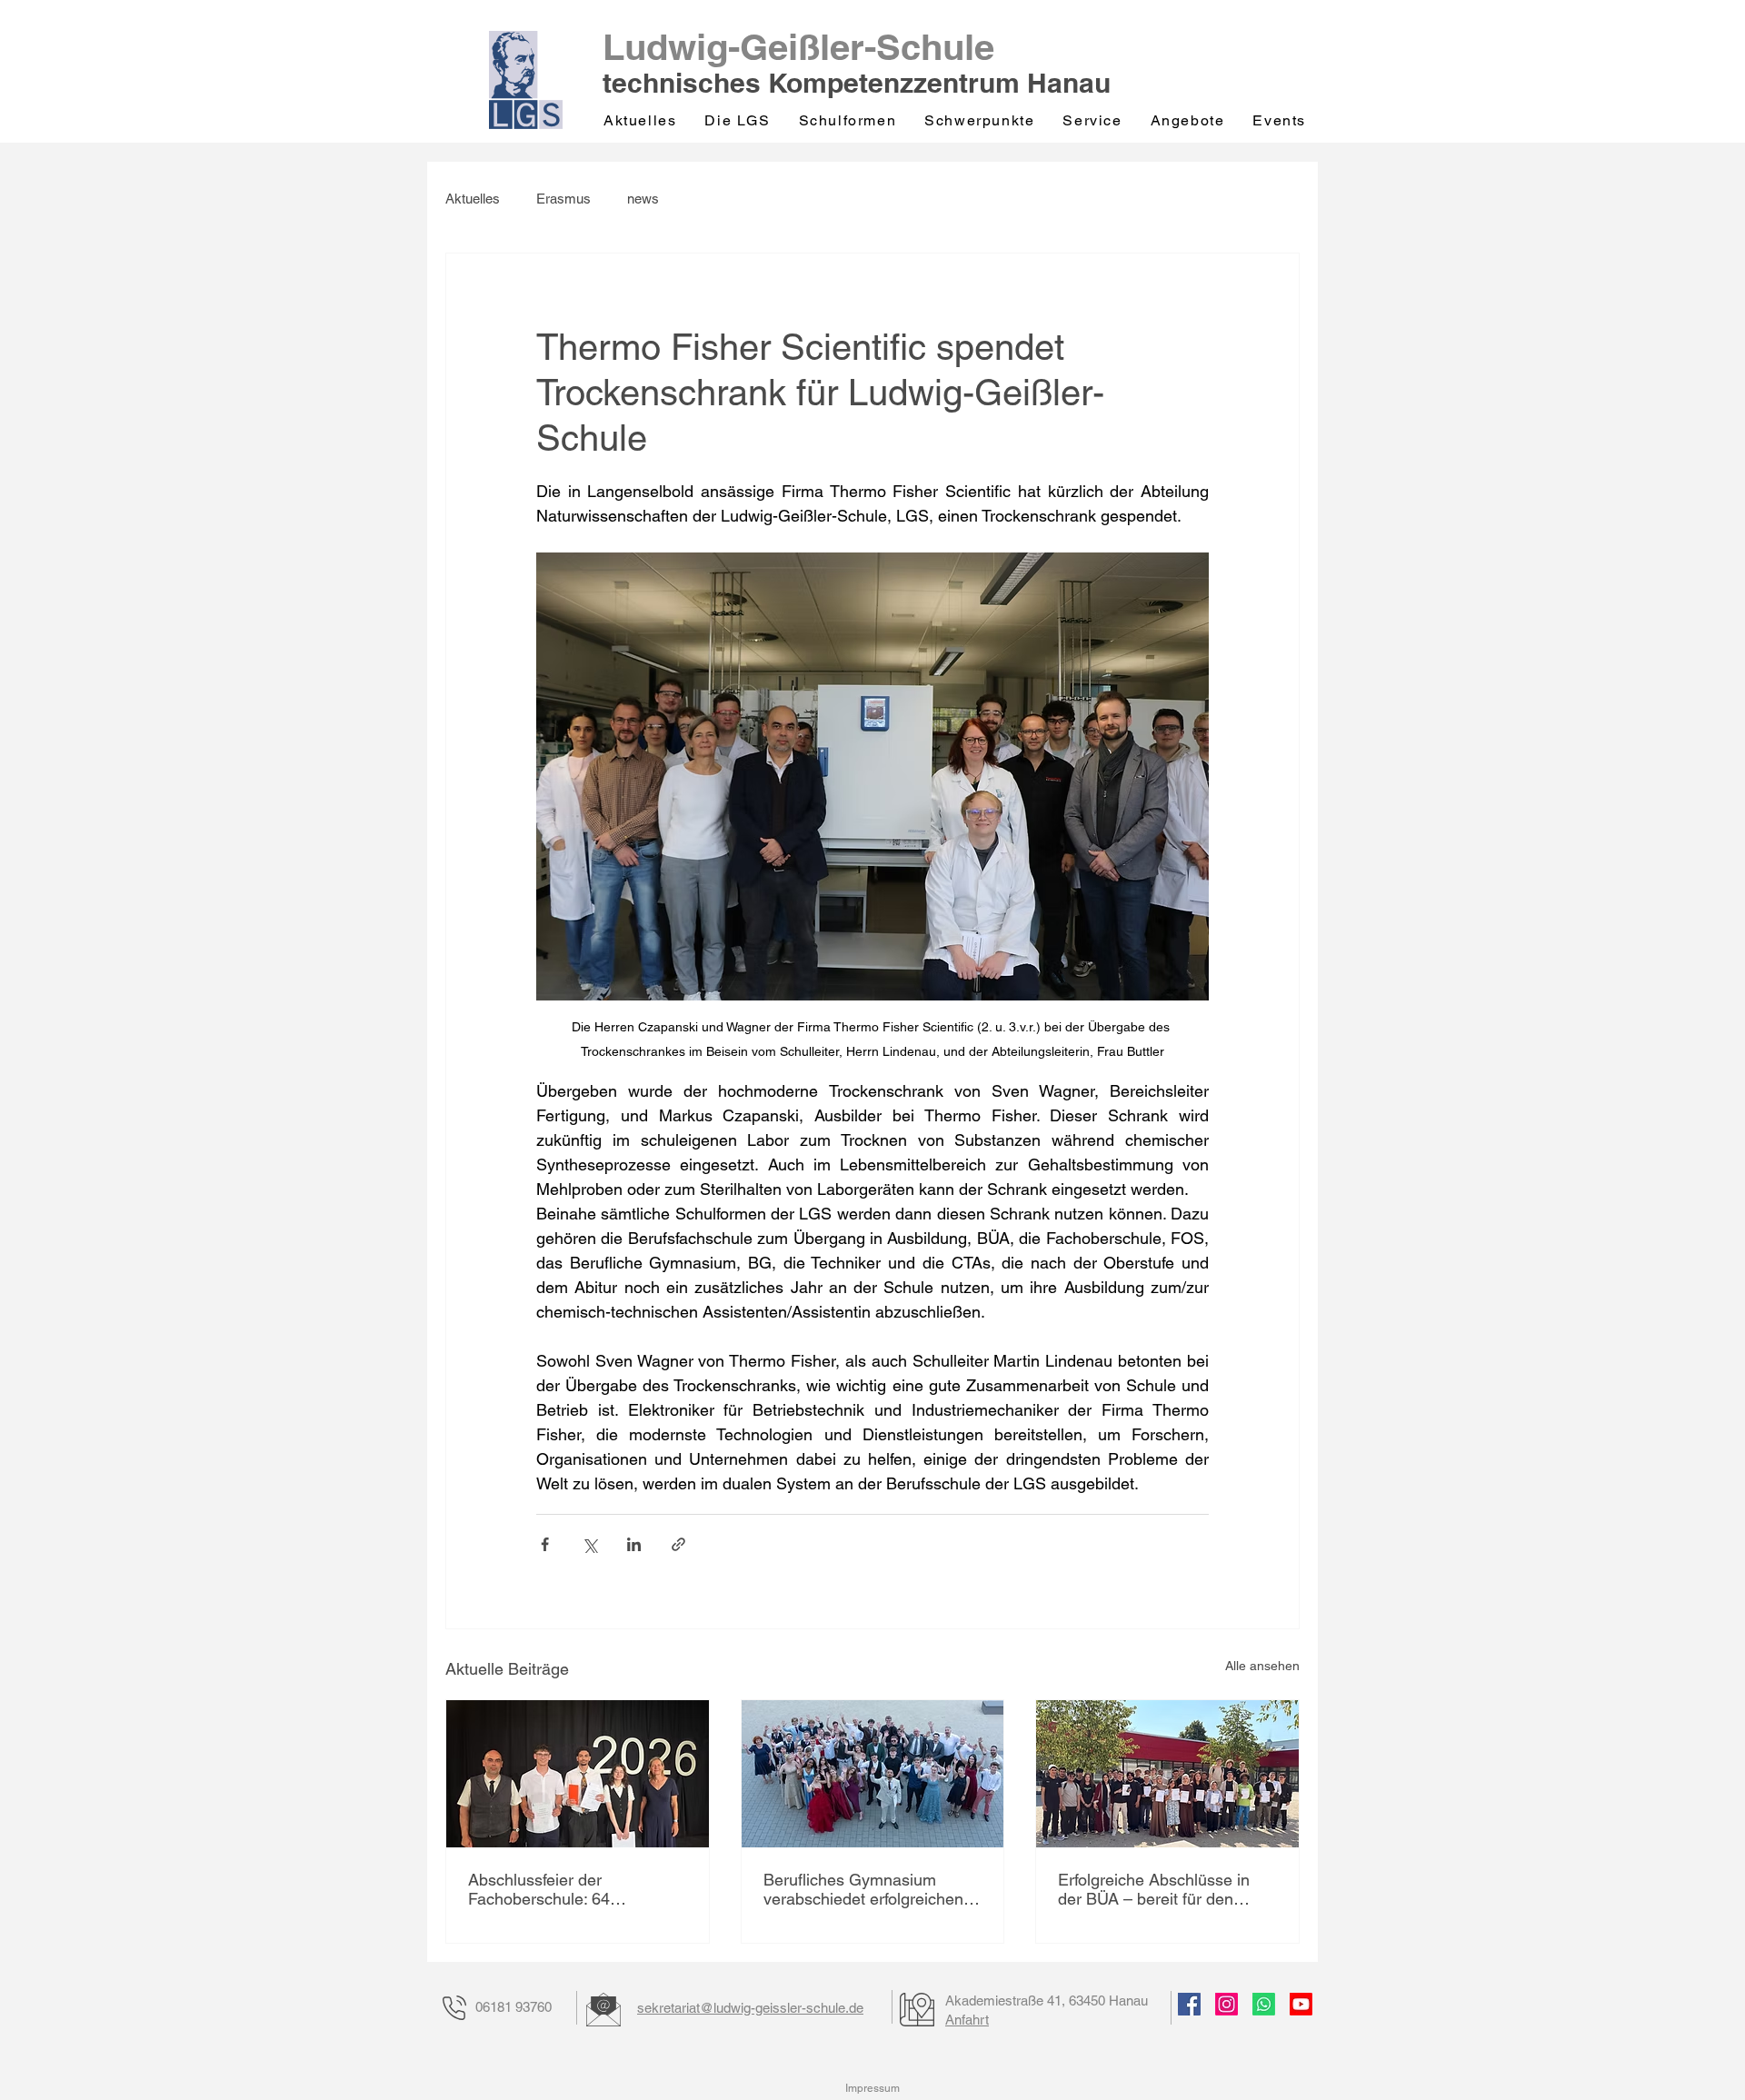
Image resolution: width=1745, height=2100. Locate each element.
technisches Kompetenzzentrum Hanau (857, 83)
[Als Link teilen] (678, 1544)
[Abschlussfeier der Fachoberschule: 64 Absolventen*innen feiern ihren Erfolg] (578, 1774)
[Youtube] (1301, 2004)
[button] (738, 121)
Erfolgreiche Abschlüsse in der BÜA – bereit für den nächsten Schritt (1154, 1889)
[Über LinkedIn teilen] (634, 1544)
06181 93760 (514, 2007)
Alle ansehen (1262, 1666)
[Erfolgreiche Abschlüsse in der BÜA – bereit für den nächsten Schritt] (1167, 1774)
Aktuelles (473, 199)
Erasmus (563, 199)
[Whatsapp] (1264, 2004)
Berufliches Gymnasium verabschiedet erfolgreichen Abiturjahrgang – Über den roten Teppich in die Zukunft (863, 1889)
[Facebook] (1189, 2004)
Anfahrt (967, 2020)
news (643, 199)
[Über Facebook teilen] (545, 1544)
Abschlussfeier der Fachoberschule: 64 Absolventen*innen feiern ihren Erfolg (558, 1889)
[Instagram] (1226, 2004)
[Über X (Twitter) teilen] (589, 1544)
